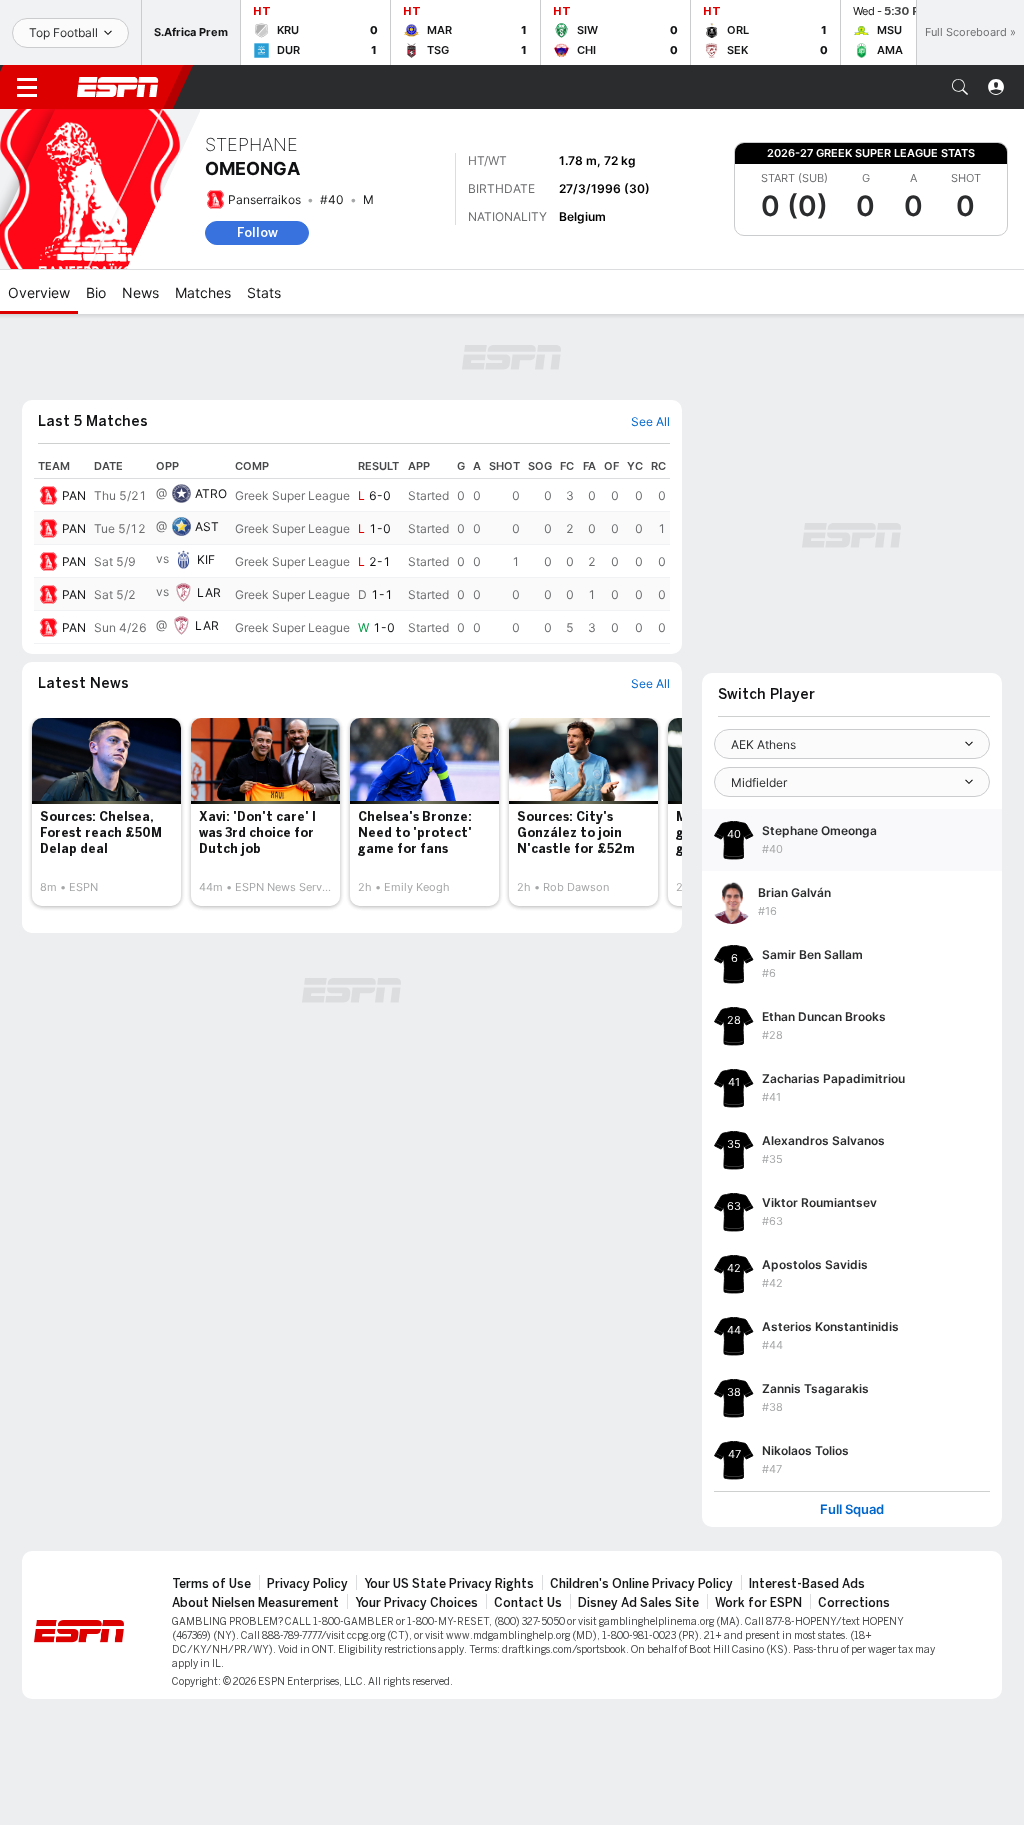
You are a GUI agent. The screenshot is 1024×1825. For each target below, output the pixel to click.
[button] (960, 87)
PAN (74, 495)
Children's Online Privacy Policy (641, 1584)
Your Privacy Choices (416, 1603)
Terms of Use (211, 1584)
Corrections (854, 1603)
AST (207, 526)
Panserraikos (264, 199)
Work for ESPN (758, 1603)
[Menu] (27, 87)
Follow (257, 232)
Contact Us (528, 1603)
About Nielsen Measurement (255, 1603)
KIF (206, 559)
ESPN (118, 87)
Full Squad (852, 1509)
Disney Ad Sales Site (638, 1603)
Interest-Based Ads (807, 1584)
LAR (209, 592)
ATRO (211, 493)
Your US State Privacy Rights (449, 1584)
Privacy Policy (307, 1584)
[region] (352, 549)
